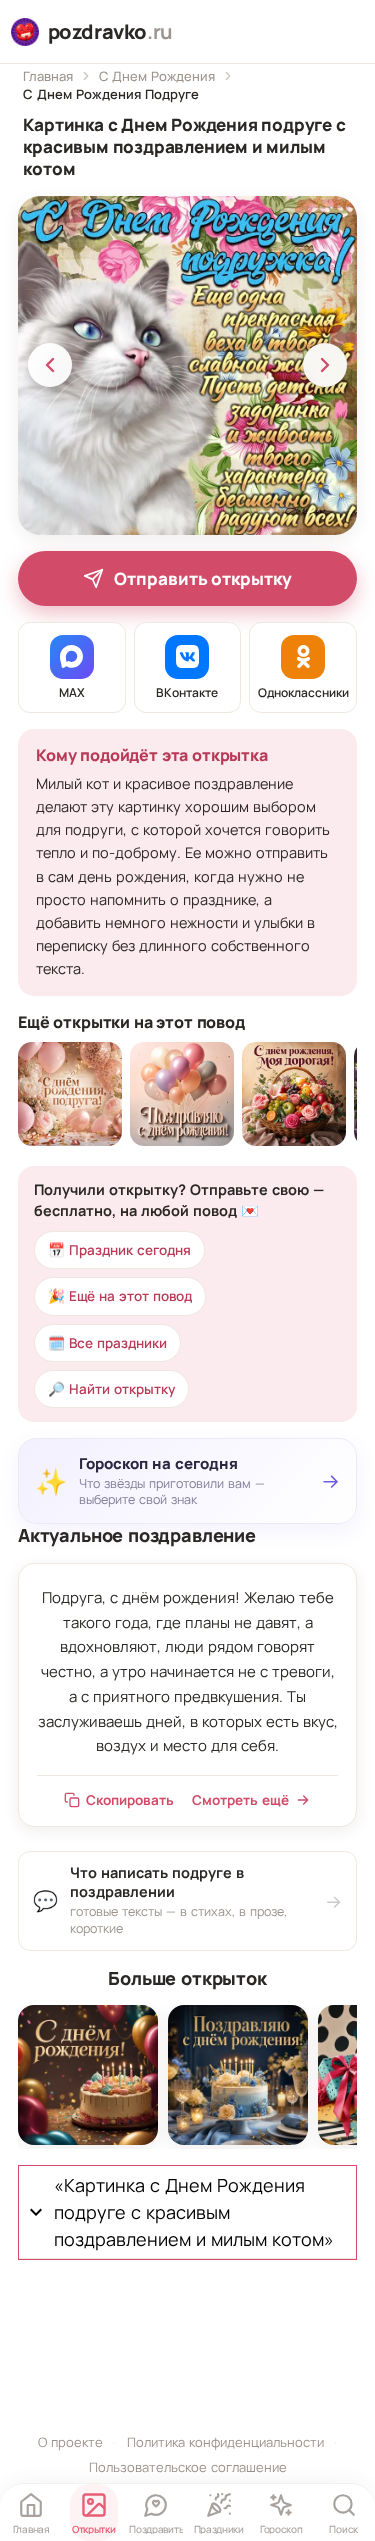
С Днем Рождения (157, 76)
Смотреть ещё (240, 1800)
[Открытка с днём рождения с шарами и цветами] (70, 1094)
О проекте (70, 2442)
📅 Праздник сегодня (119, 1250)
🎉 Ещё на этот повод (120, 1296)
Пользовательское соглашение (188, 2467)
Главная (48, 76)
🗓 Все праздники (107, 1343)
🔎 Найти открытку (111, 1389)
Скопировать (130, 1800)
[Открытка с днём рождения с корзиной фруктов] (294, 1094)
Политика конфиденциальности (225, 2442)
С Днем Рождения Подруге (111, 94)
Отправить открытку (203, 578)
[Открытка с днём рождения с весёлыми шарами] (182, 1094)
